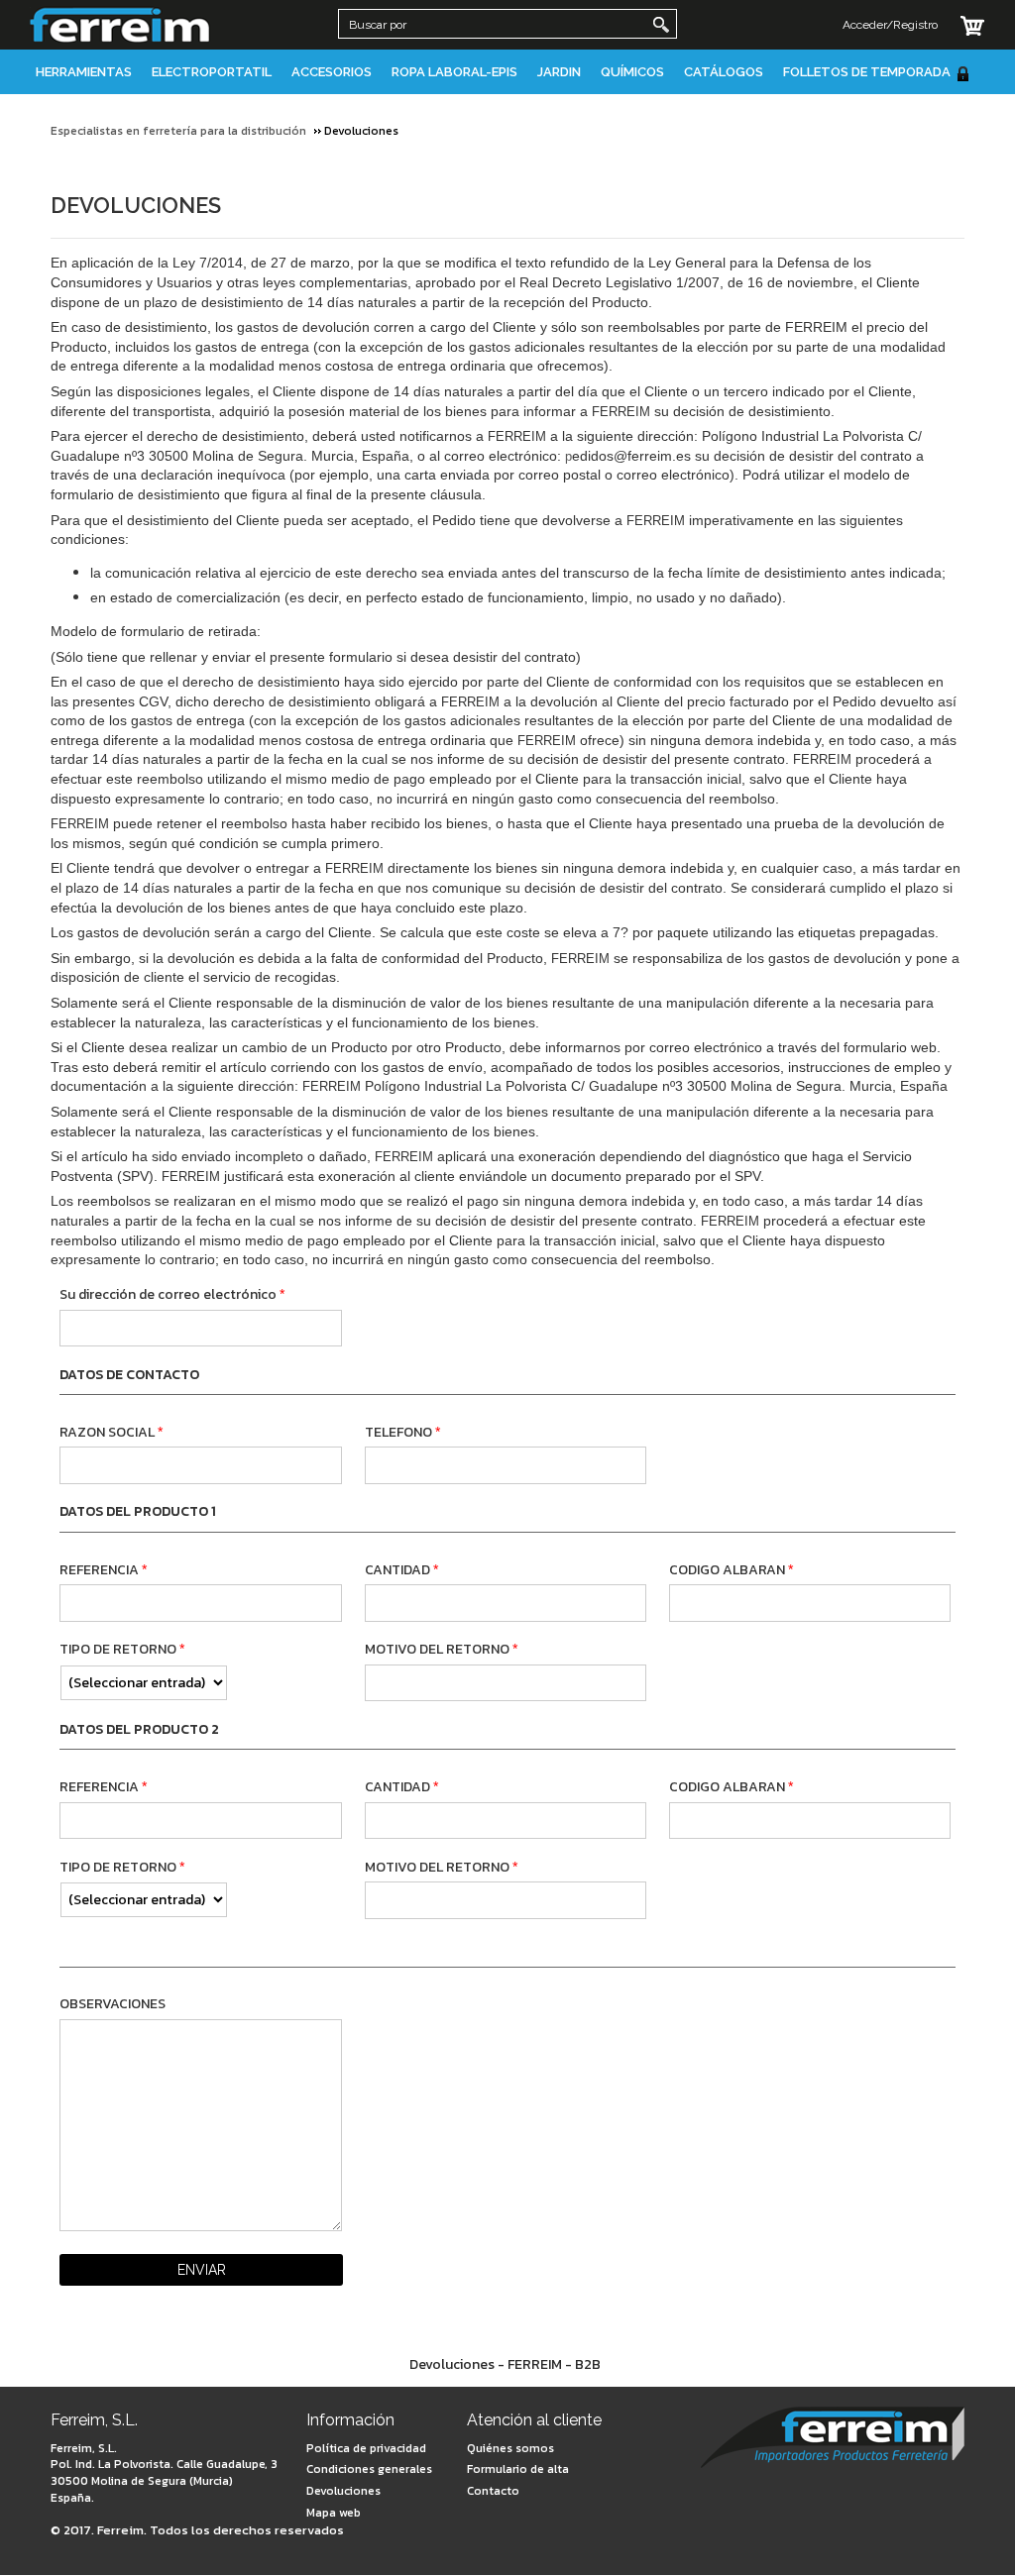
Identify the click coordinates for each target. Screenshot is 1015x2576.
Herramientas (84, 72)
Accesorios (332, 72)
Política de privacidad (366, 2448)
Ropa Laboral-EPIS (454, 72)
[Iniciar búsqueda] (661, 25)
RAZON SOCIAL (107, 1432)
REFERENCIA (99, 1570)
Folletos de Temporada (867, 72)
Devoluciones (343, 2491)
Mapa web (334, 2513)
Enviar (202, 2270)
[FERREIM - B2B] (833, 2440)
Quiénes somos (510, 2448)
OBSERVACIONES (113, 2004)
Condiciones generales (369, 2469)
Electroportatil (212, 72)
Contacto (493, 2491)
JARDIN (559, 72)
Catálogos (724, 72)
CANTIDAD (397, 1570)
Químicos (632, 72)
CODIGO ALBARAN (727, 1570)
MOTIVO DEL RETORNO (437, 1649)
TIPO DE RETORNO (118, 1649)
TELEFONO (398, 1432)
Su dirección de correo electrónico (168, 1294)
